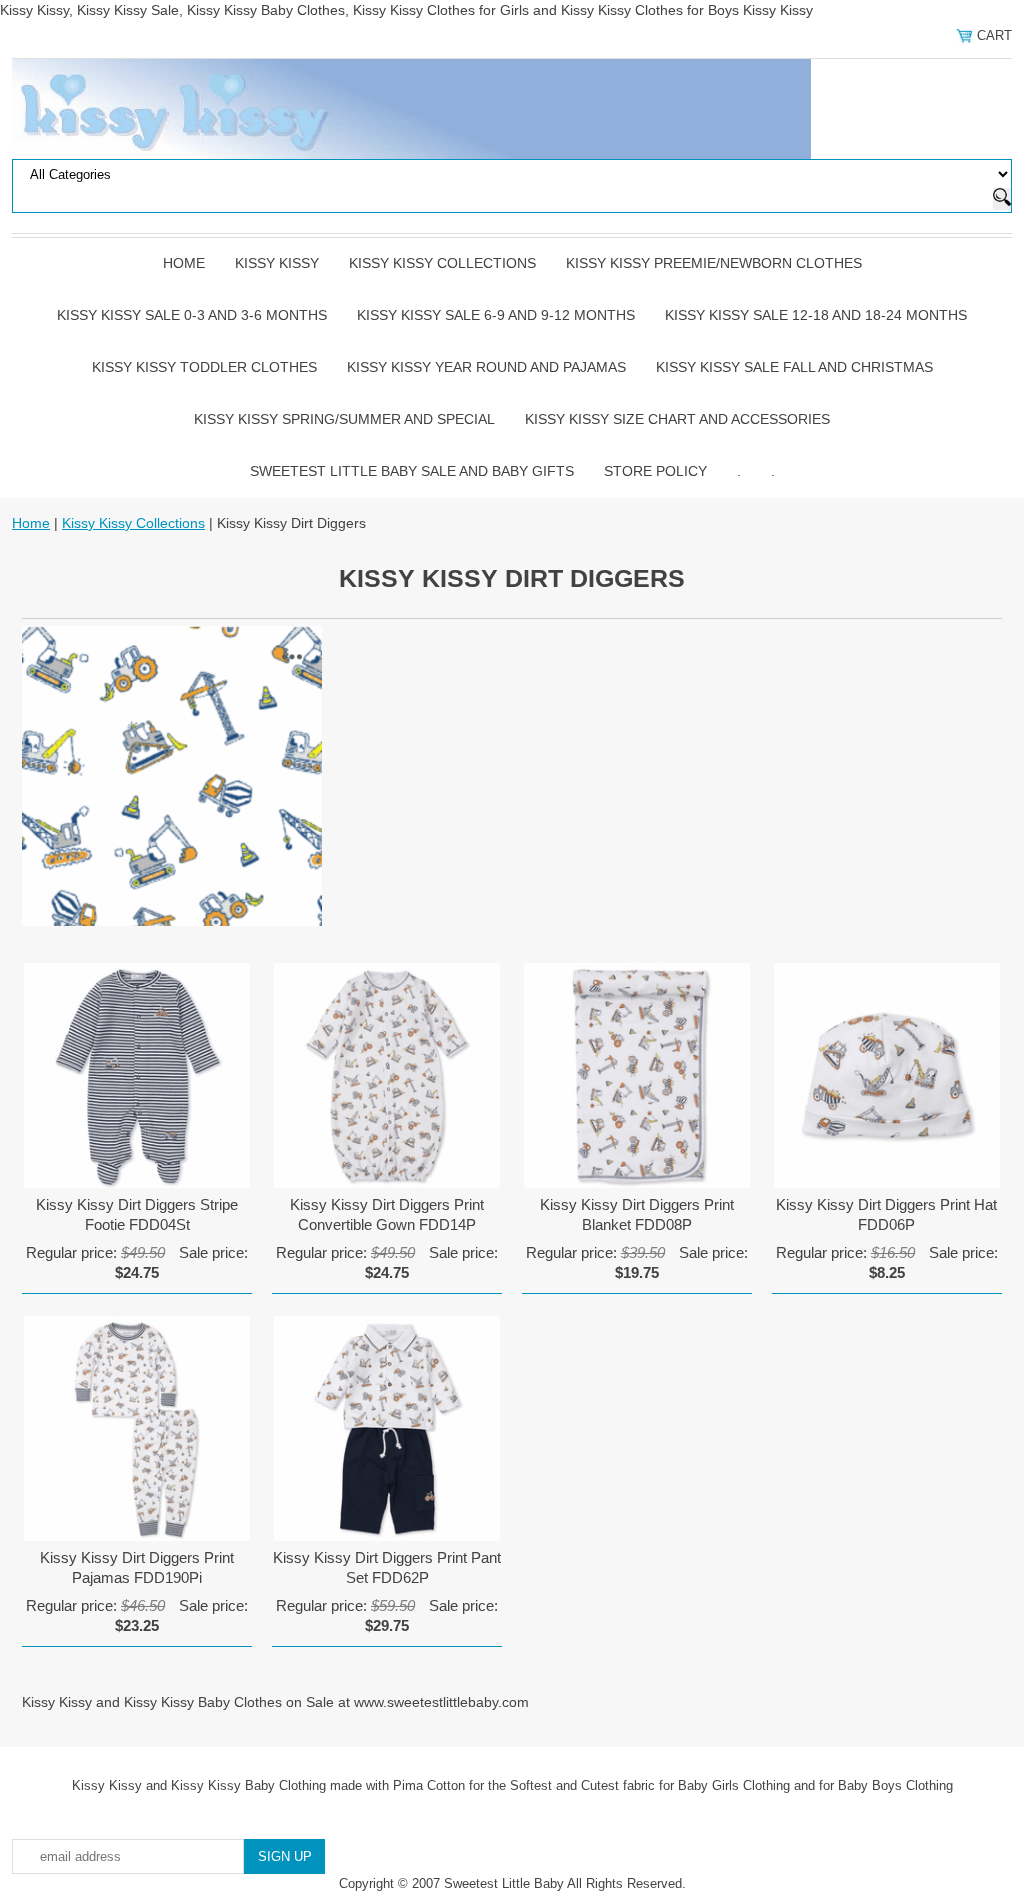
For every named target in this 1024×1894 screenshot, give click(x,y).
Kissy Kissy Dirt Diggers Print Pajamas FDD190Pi (137, 1567)
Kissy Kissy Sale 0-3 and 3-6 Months (192, 315)
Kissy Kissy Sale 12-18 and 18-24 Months (816, 315)
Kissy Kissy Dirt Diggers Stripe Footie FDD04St (137, 1214)
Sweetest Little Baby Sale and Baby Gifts (412, 471)
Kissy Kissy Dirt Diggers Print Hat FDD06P (886, 1214)
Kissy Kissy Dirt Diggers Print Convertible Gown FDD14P (387, 1214)
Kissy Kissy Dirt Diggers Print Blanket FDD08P (637, 1214)
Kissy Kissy (277, 263)
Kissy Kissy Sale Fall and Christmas (794, 367)
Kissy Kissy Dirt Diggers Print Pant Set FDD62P (387, 1567)
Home (184, 263)
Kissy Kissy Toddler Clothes (204, 367)
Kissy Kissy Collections (442, 263)
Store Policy (655, 471)
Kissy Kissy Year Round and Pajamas (486, 367)
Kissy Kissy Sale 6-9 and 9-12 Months (496, 315)
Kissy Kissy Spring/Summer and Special (344, 419)
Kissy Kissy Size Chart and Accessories (677, 419)
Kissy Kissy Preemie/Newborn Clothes (714, 263)
